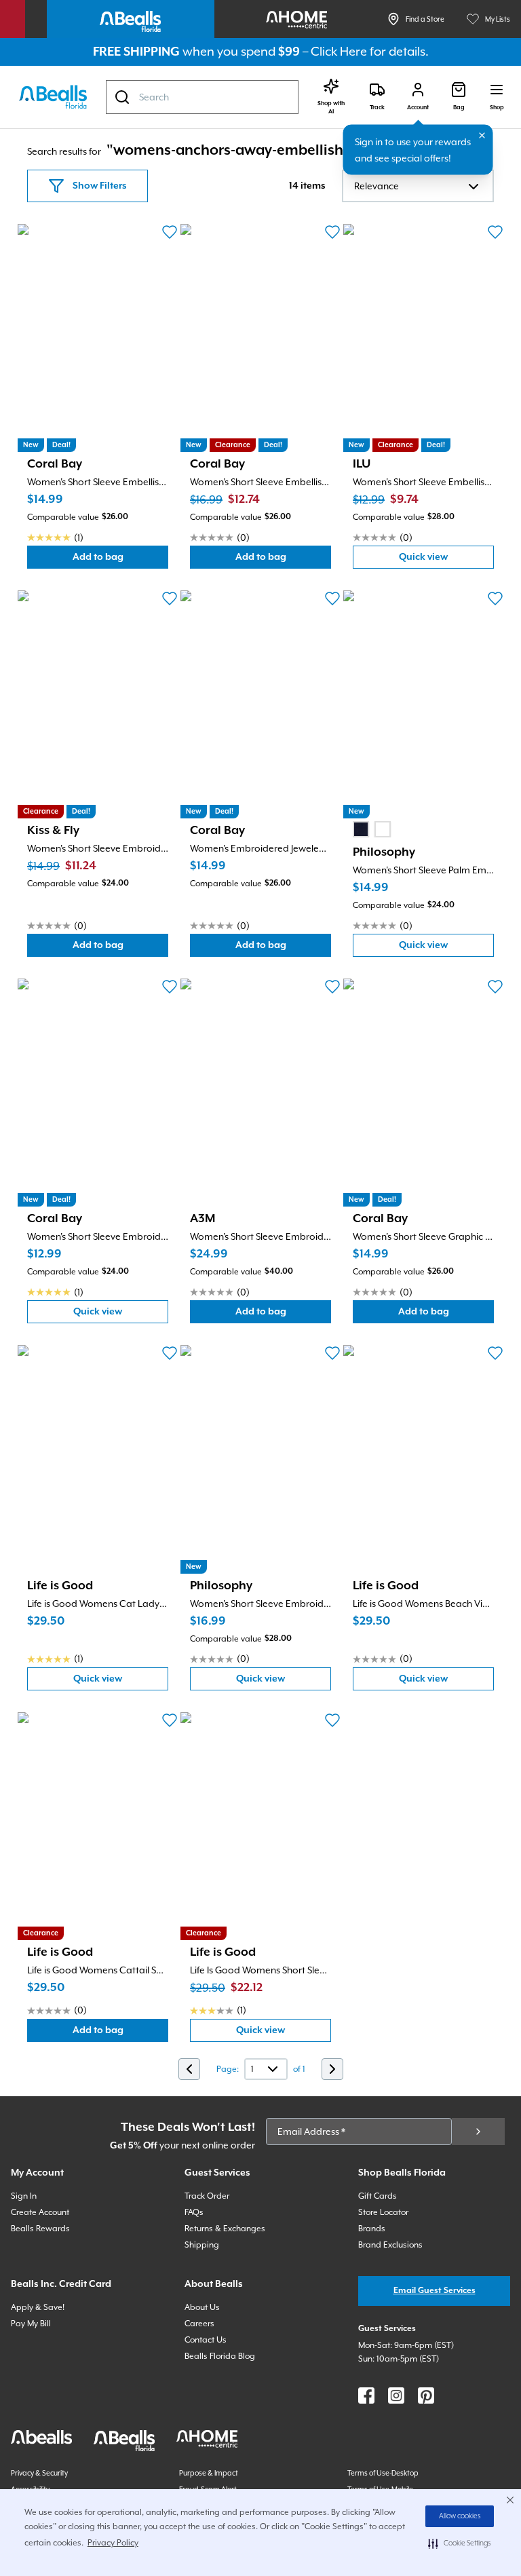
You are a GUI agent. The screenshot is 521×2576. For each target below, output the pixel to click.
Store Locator (383, 2212)
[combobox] (202, 97)
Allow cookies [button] (460, 2516)
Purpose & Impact (209, 2473)
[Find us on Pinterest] (426, 2395)
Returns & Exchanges (225, 2229)
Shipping (202, 2245)
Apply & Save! (38, 2307)
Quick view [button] (446, 560)
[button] (460, 2543)
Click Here (339, 51)
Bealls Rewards (40, 2229)
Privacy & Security (39, 2473)
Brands (372, 2229)
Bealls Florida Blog (220, 2356)
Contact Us (206, 2340)
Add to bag (120, 560)
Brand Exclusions (390, 2245)
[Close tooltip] (482, 136)
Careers (199, 2324)
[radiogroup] (372, 829)
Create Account (40, 2212)
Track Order (207, 2196)
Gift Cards (378, 2196)
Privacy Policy (113, 2543)
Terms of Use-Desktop (383, 2473)
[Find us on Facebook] (366, 2395)
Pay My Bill (31, 2324)
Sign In (24, 2196)
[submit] (478, 2132)
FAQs (194, 2212)
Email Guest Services (435, 2291)
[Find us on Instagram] (396, 2395)
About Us (202, 2307)
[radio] (361, 829)
